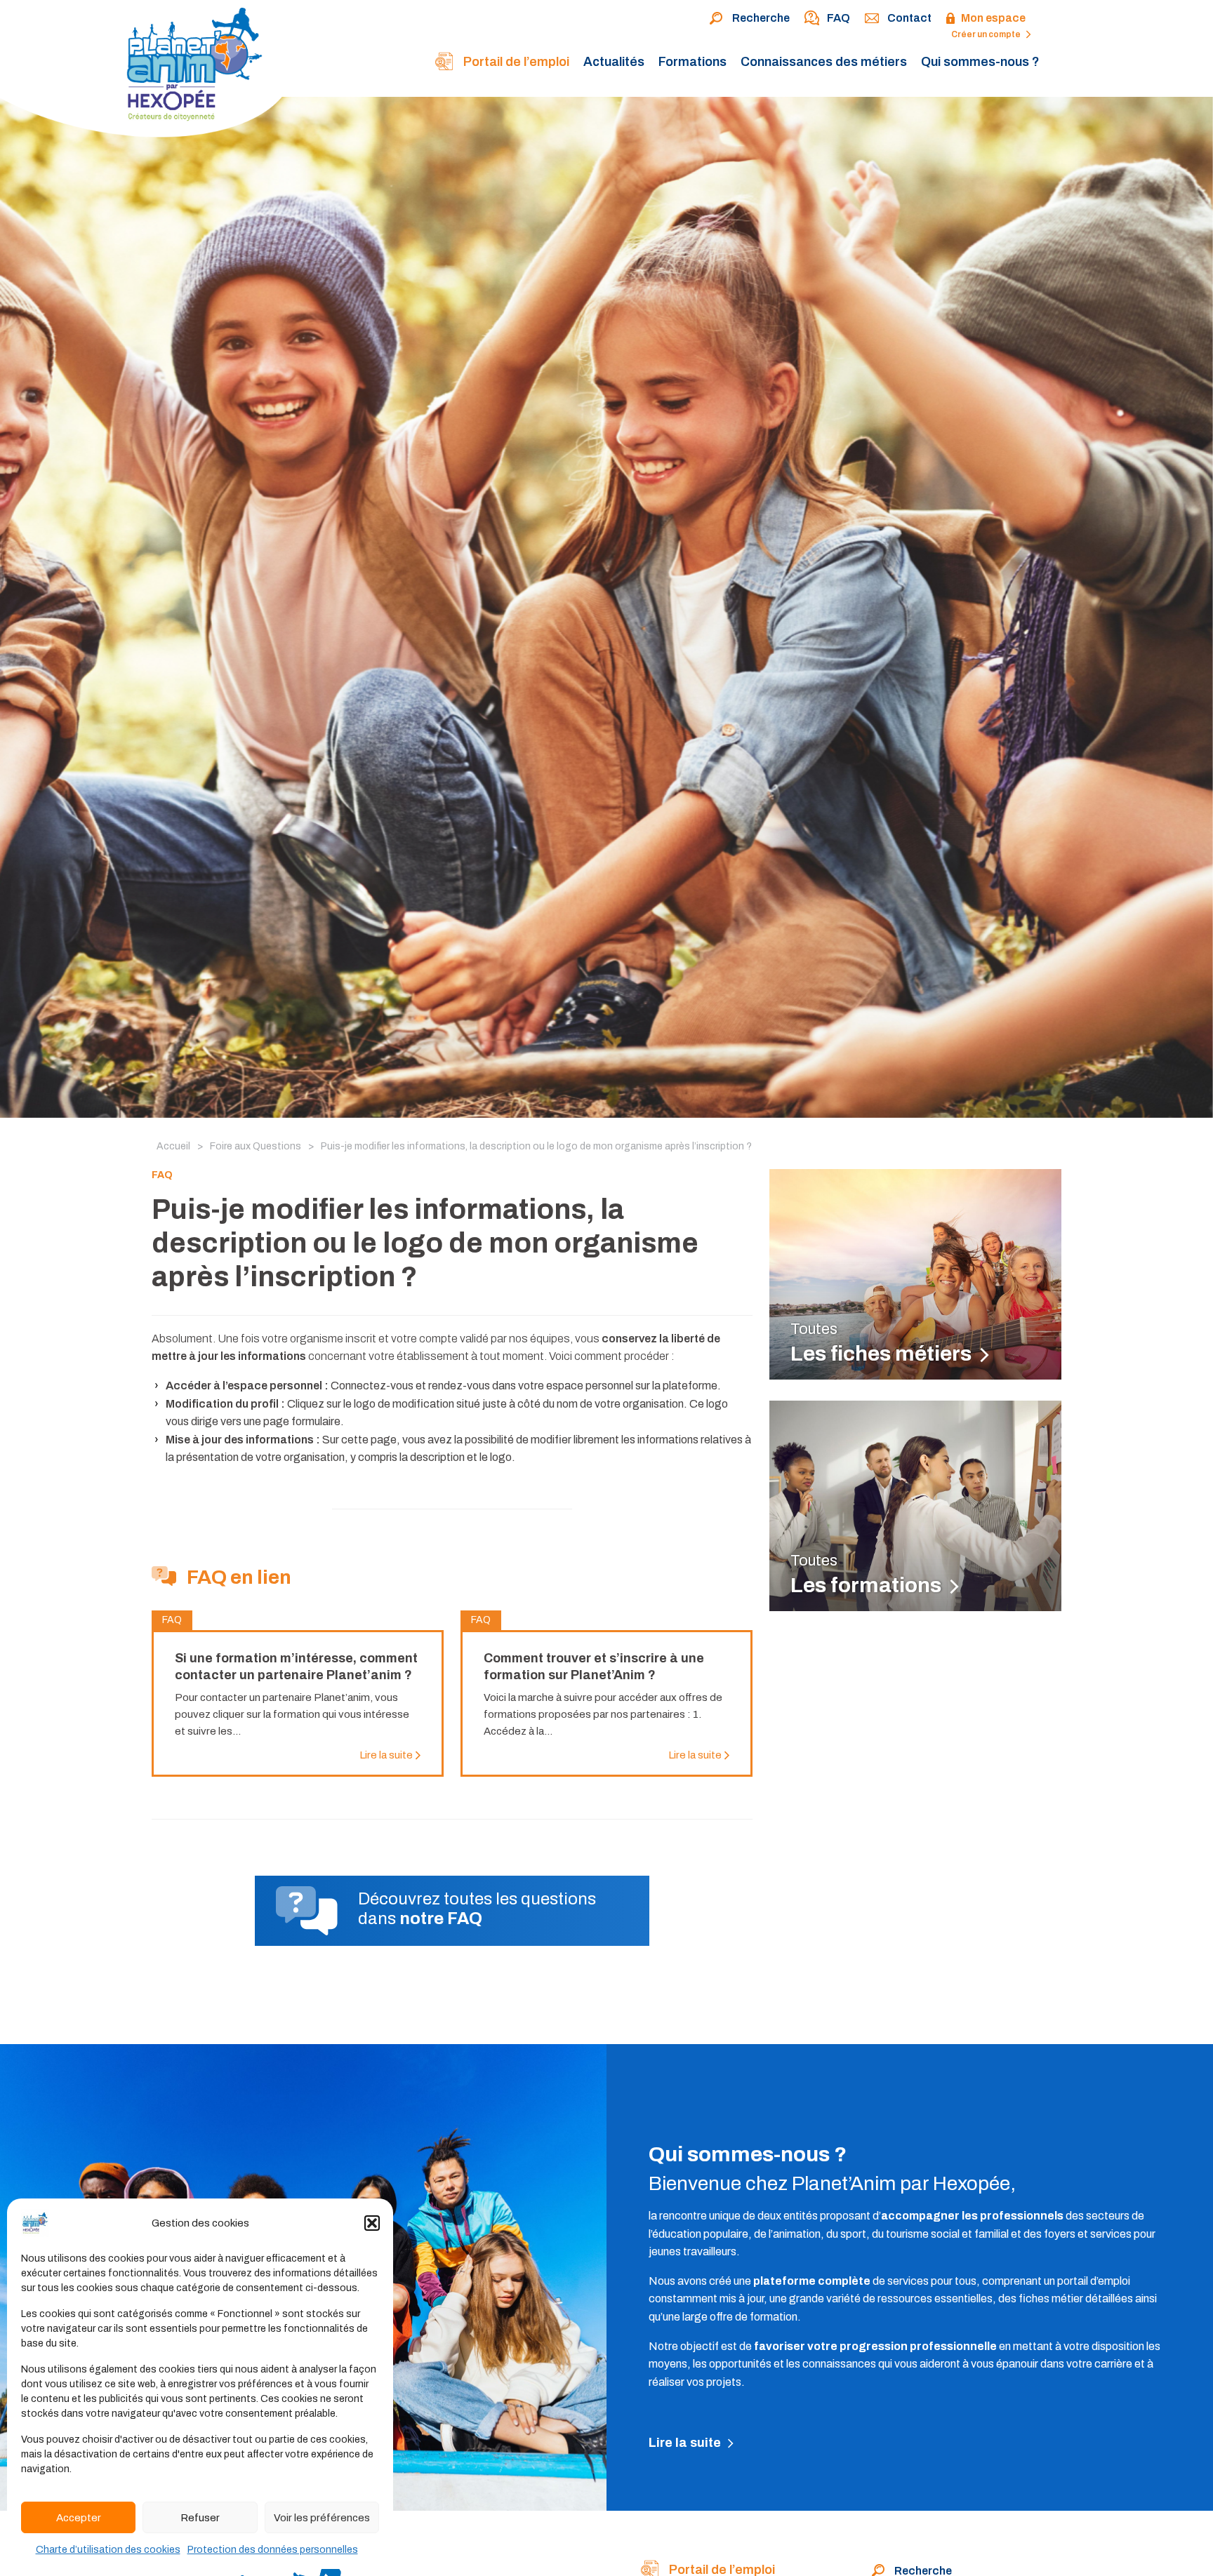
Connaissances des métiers (824, 62)
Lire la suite (686, 2443)
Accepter (79, 2518)
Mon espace (993, 18)
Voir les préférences (322, 2518)
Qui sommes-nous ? (980, 62)
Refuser (200, 2518)
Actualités (614, 62)
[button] (372, 2223)
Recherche (761, 18)
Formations (692, 62)
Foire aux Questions (256, 1146)
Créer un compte (987, 34)
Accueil (173, 1146)
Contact (909, 18)
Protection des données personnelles (273, 2550)
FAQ (839, 18)
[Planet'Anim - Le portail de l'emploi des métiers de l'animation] (148, 72)
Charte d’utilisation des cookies (108, 2550)
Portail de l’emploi (515, 62)
